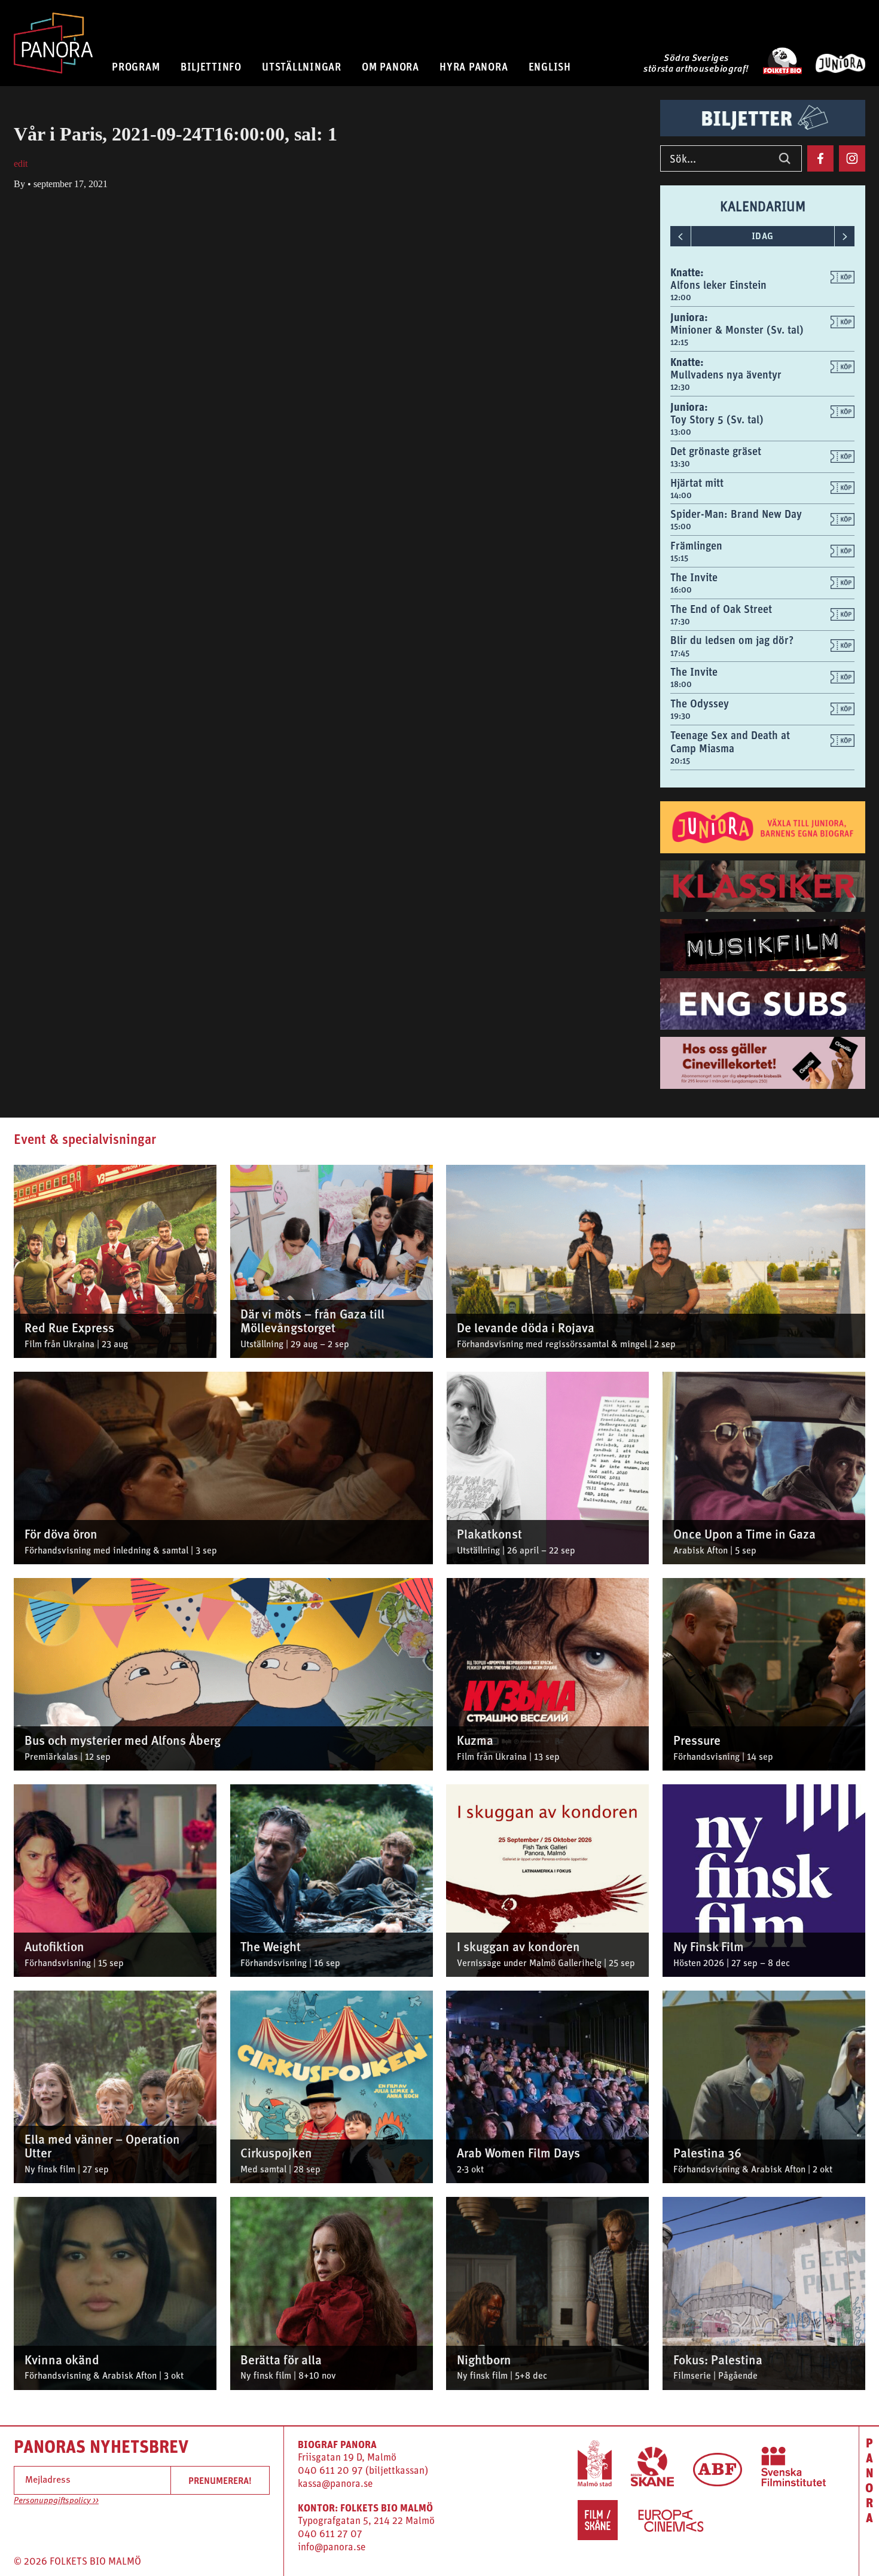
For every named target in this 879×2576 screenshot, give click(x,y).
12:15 (679, 342)
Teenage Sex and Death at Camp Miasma (730, 742)
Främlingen (696, 546)
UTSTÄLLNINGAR (302, 67)
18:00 (681, 684)
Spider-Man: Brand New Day (736, 514)
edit (21, 164)
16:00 (681, 590)
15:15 (679, 558)
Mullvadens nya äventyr (726, 375)
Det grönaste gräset (716, 451)
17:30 (680, 621)
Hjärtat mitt (697, 483)
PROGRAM (136, 67)
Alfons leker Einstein (718, 285)
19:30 (680, 716)
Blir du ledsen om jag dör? (732, 640)
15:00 (681, 526)
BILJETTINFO (211, 67)
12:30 (680, 387)
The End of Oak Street (721, 609)
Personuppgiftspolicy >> (56, 2501)
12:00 (681, 297)
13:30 (680, 463)
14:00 (681, 495)
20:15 (680, 761)
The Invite (694, 577)
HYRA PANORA (474, 67)
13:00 (681, 432)
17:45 (680, 653)
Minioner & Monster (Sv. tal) (737, 330)
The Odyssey (700, 703)
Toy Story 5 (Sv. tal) (717, 419)
